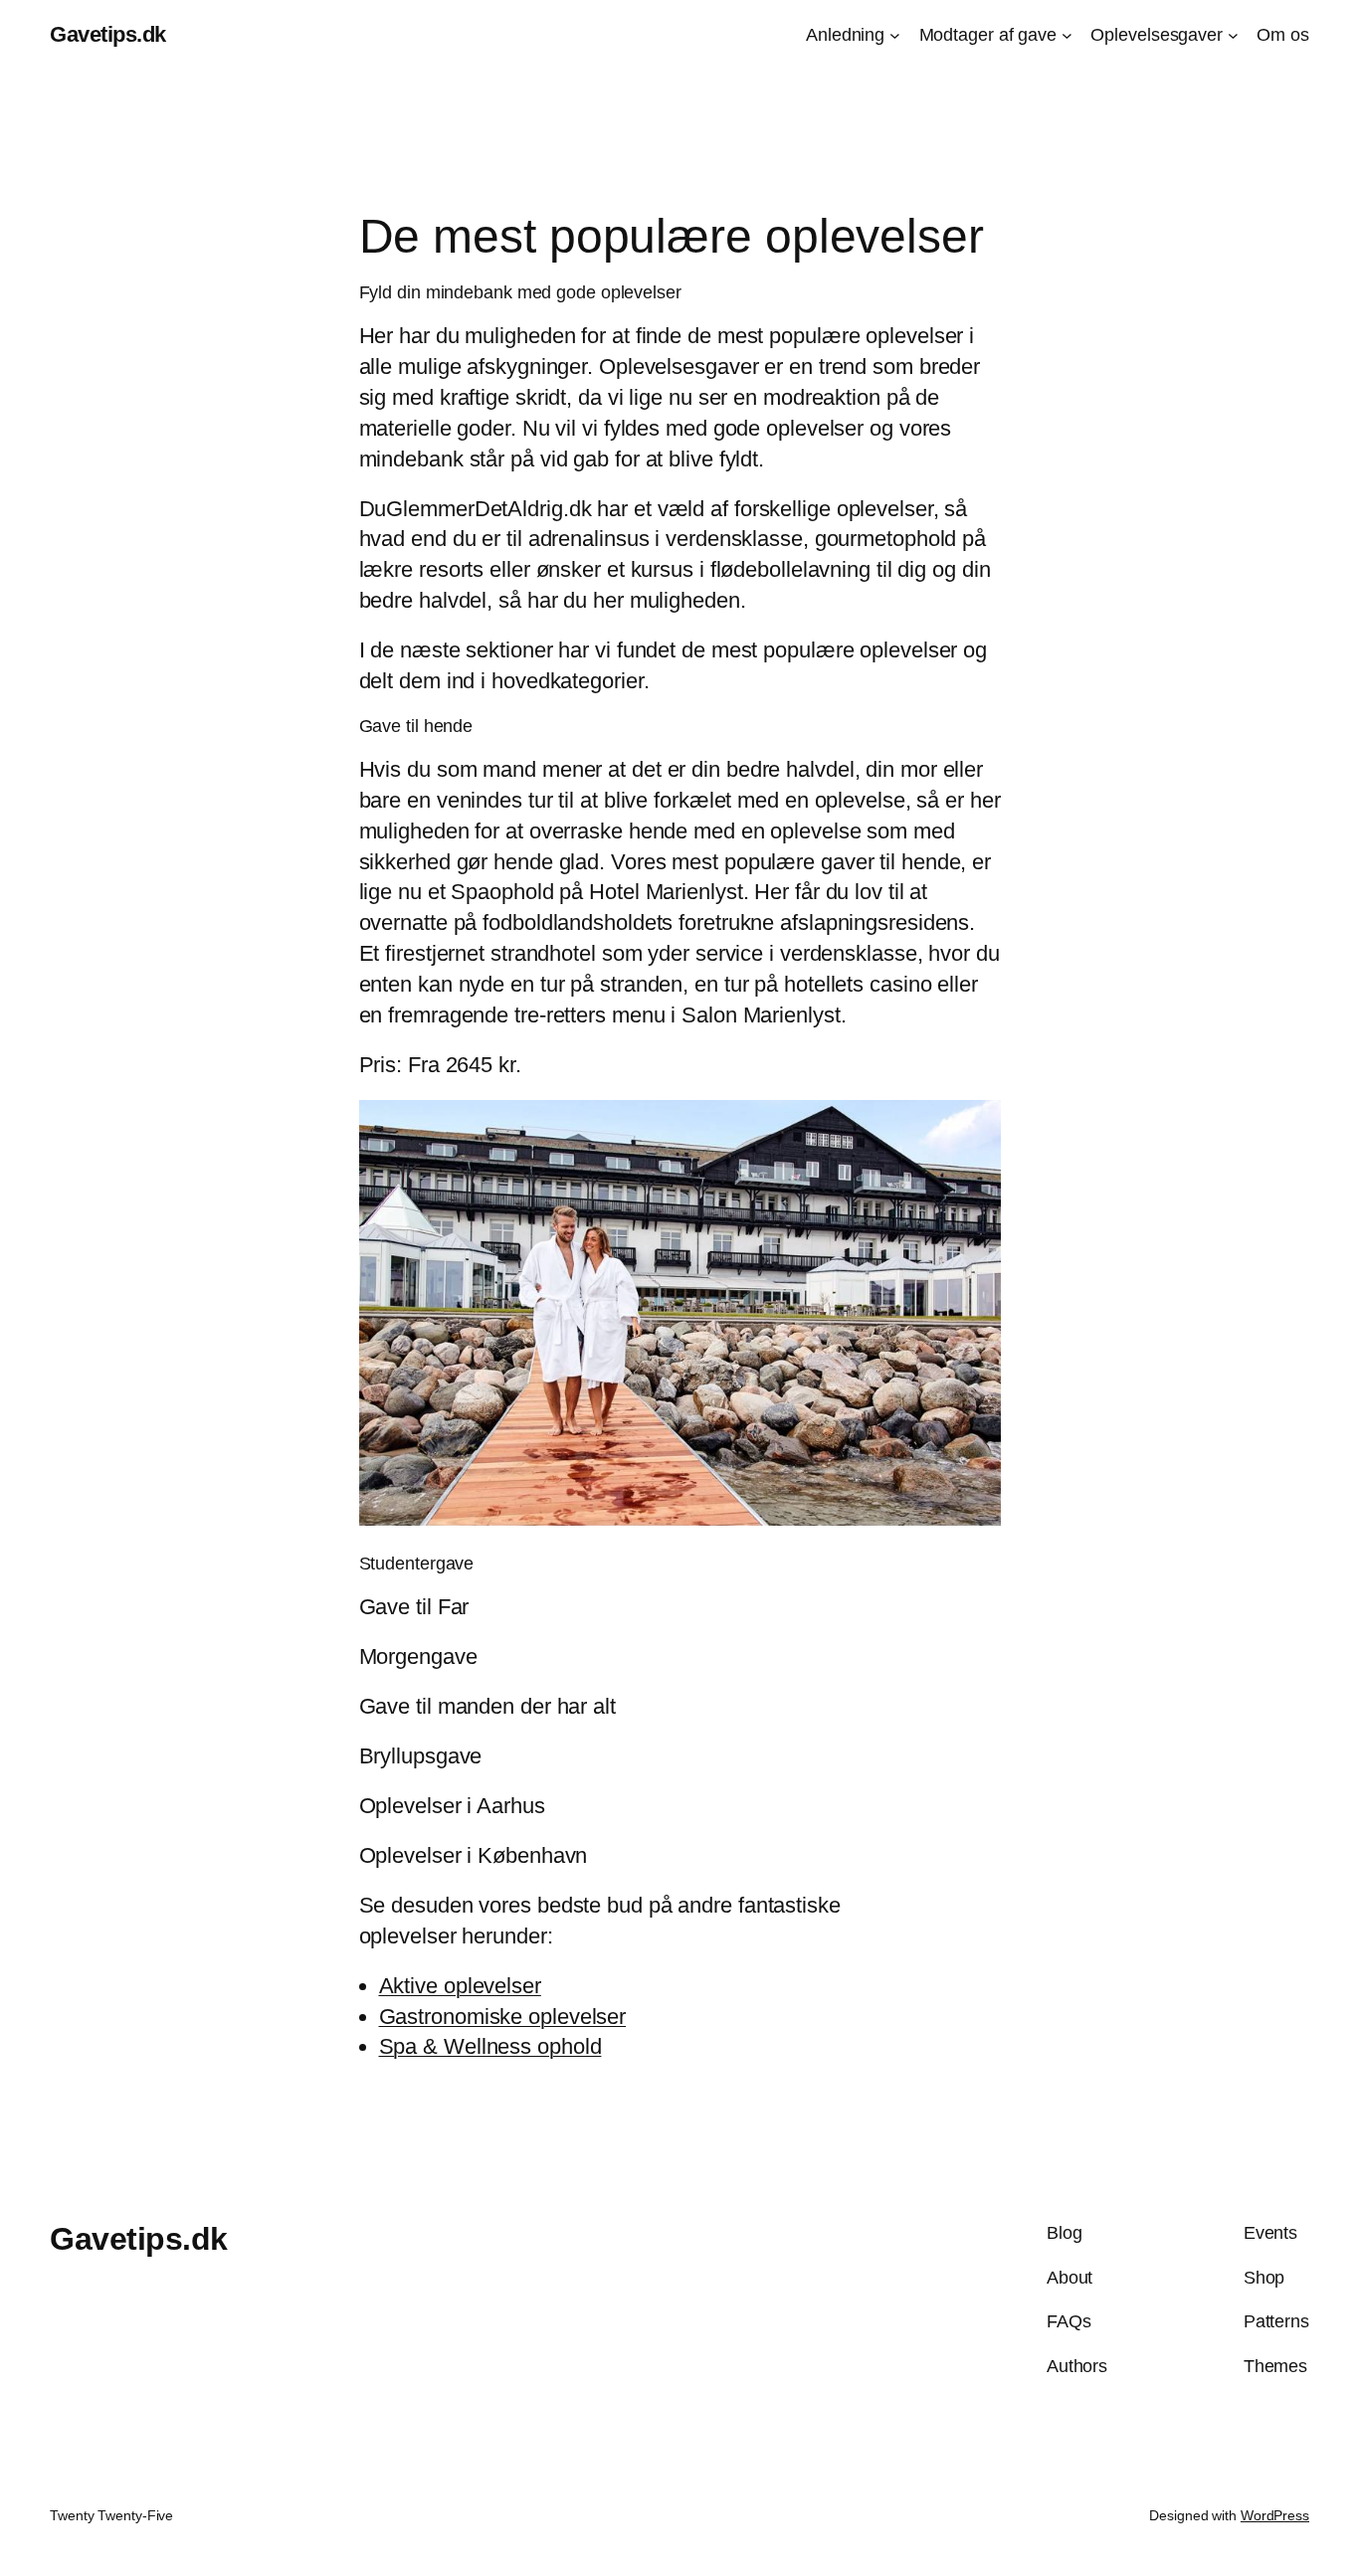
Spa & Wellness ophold (490, 2046)
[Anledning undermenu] (895, 35)
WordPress (1275, 2515)
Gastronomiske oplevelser (503, 2017)
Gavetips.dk (108, 34)
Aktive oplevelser (460, 1986)
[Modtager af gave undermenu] (1067, 35)
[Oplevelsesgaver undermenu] (1233, 35)
